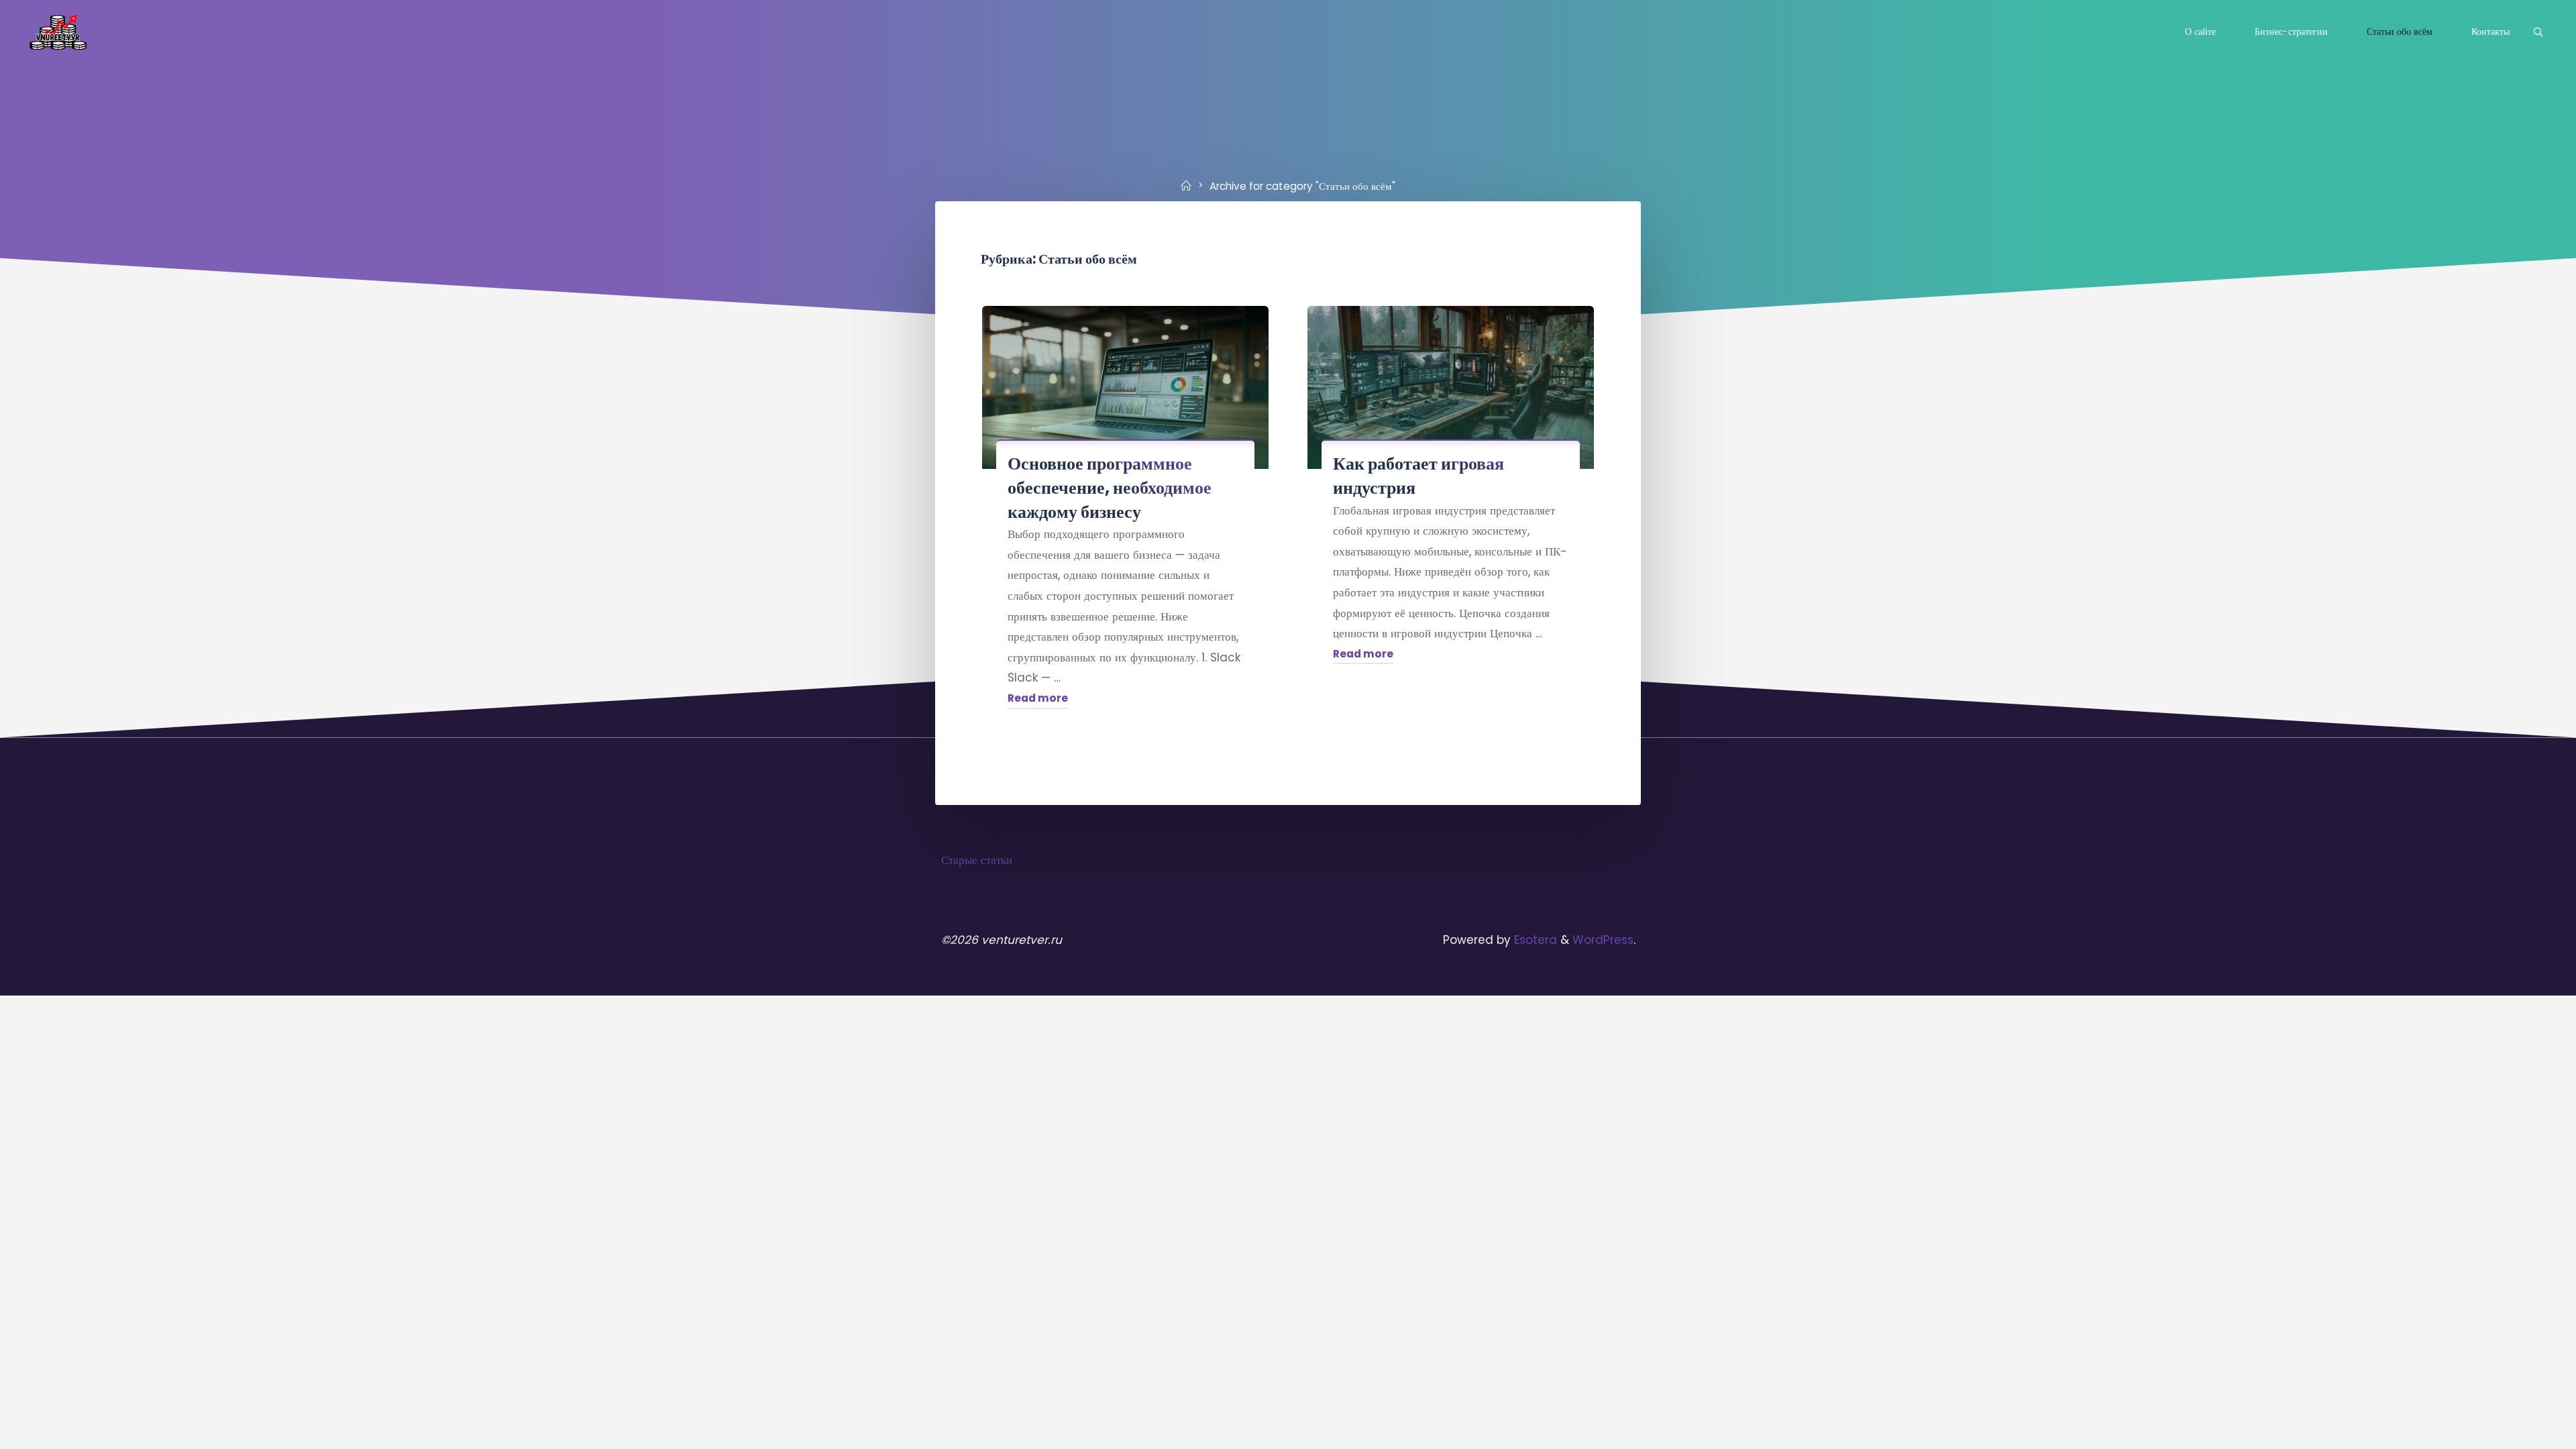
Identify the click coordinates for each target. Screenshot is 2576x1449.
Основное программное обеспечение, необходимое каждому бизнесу (1110, 487)
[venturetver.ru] (58, 32)
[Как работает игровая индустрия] (1451, 387)
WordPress (1603, 940)
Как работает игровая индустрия (1418, 476)
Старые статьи (977, 860)
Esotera (1534, 940)
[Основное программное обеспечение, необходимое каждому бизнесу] (1125, 387)
